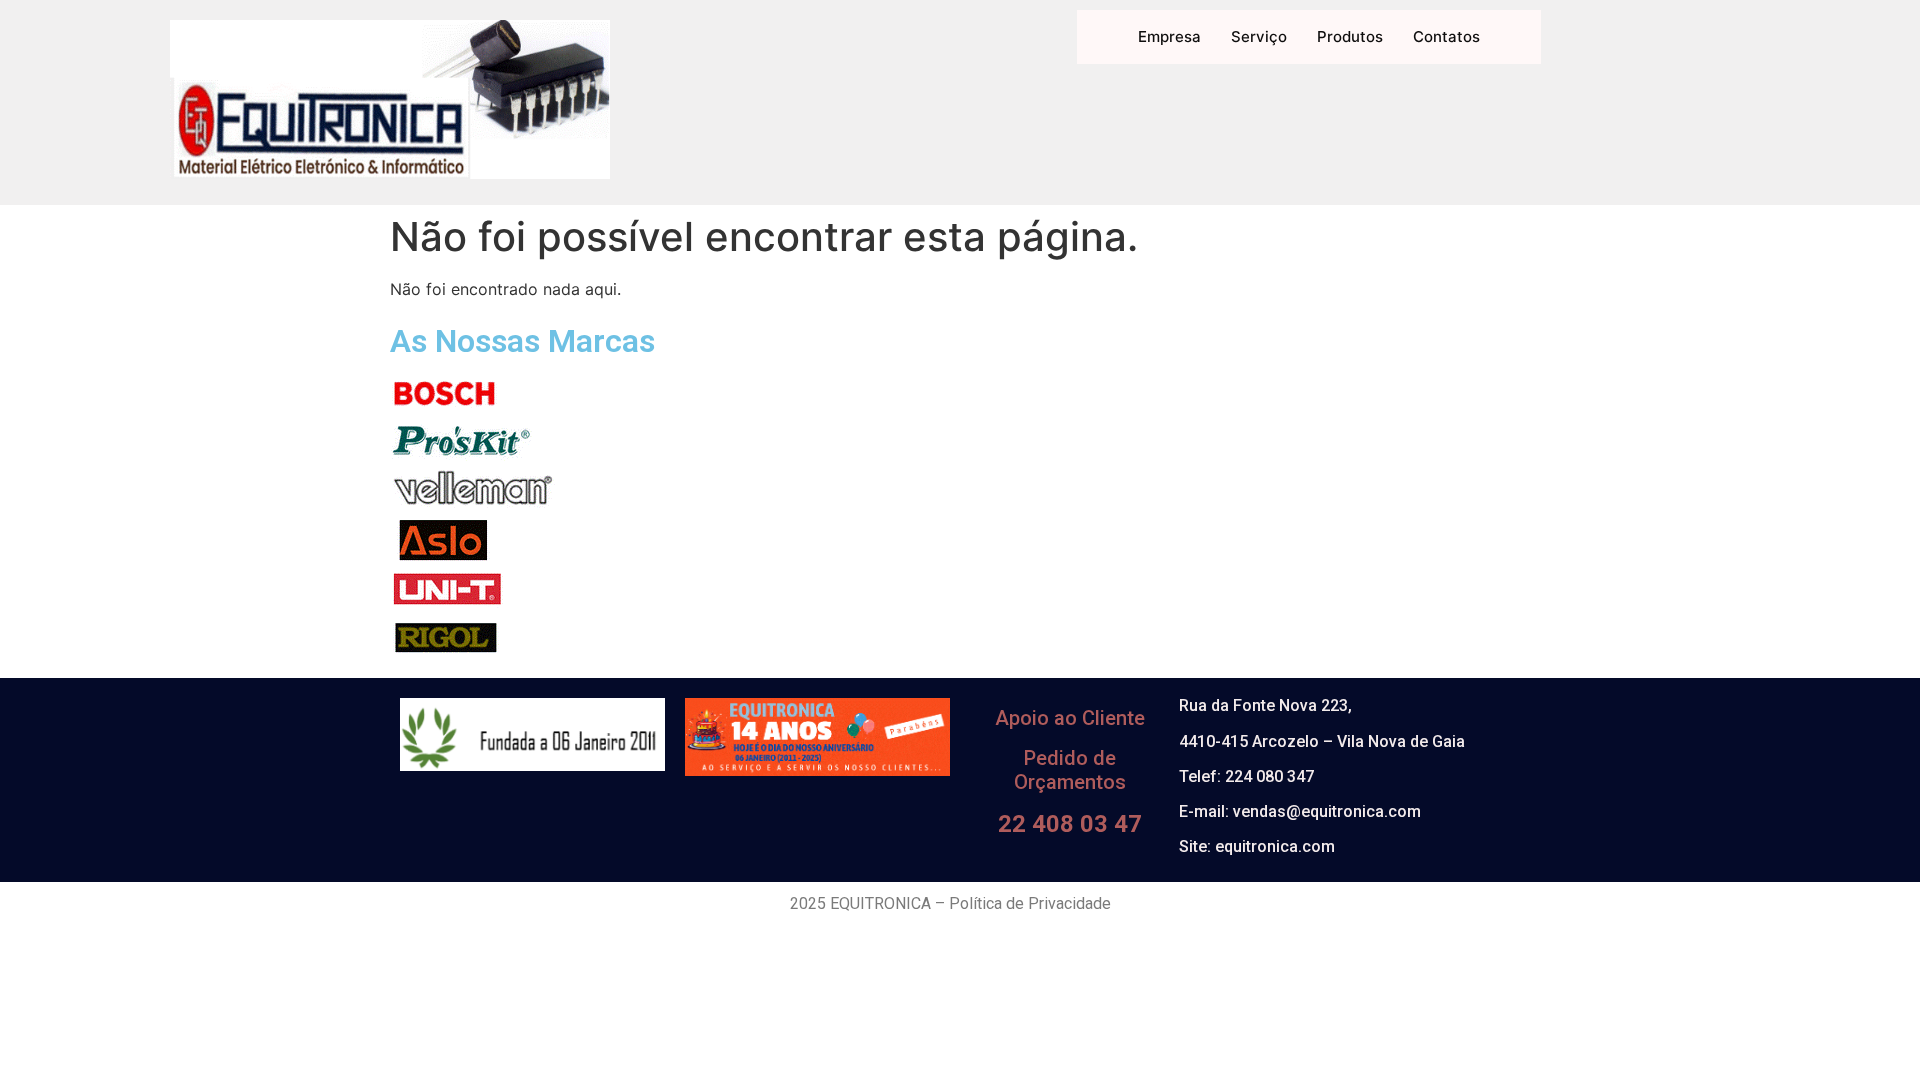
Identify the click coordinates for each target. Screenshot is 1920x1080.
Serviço (1259, 36)
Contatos (1446, 36)
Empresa (1169, 36)
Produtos (1350, 36)
